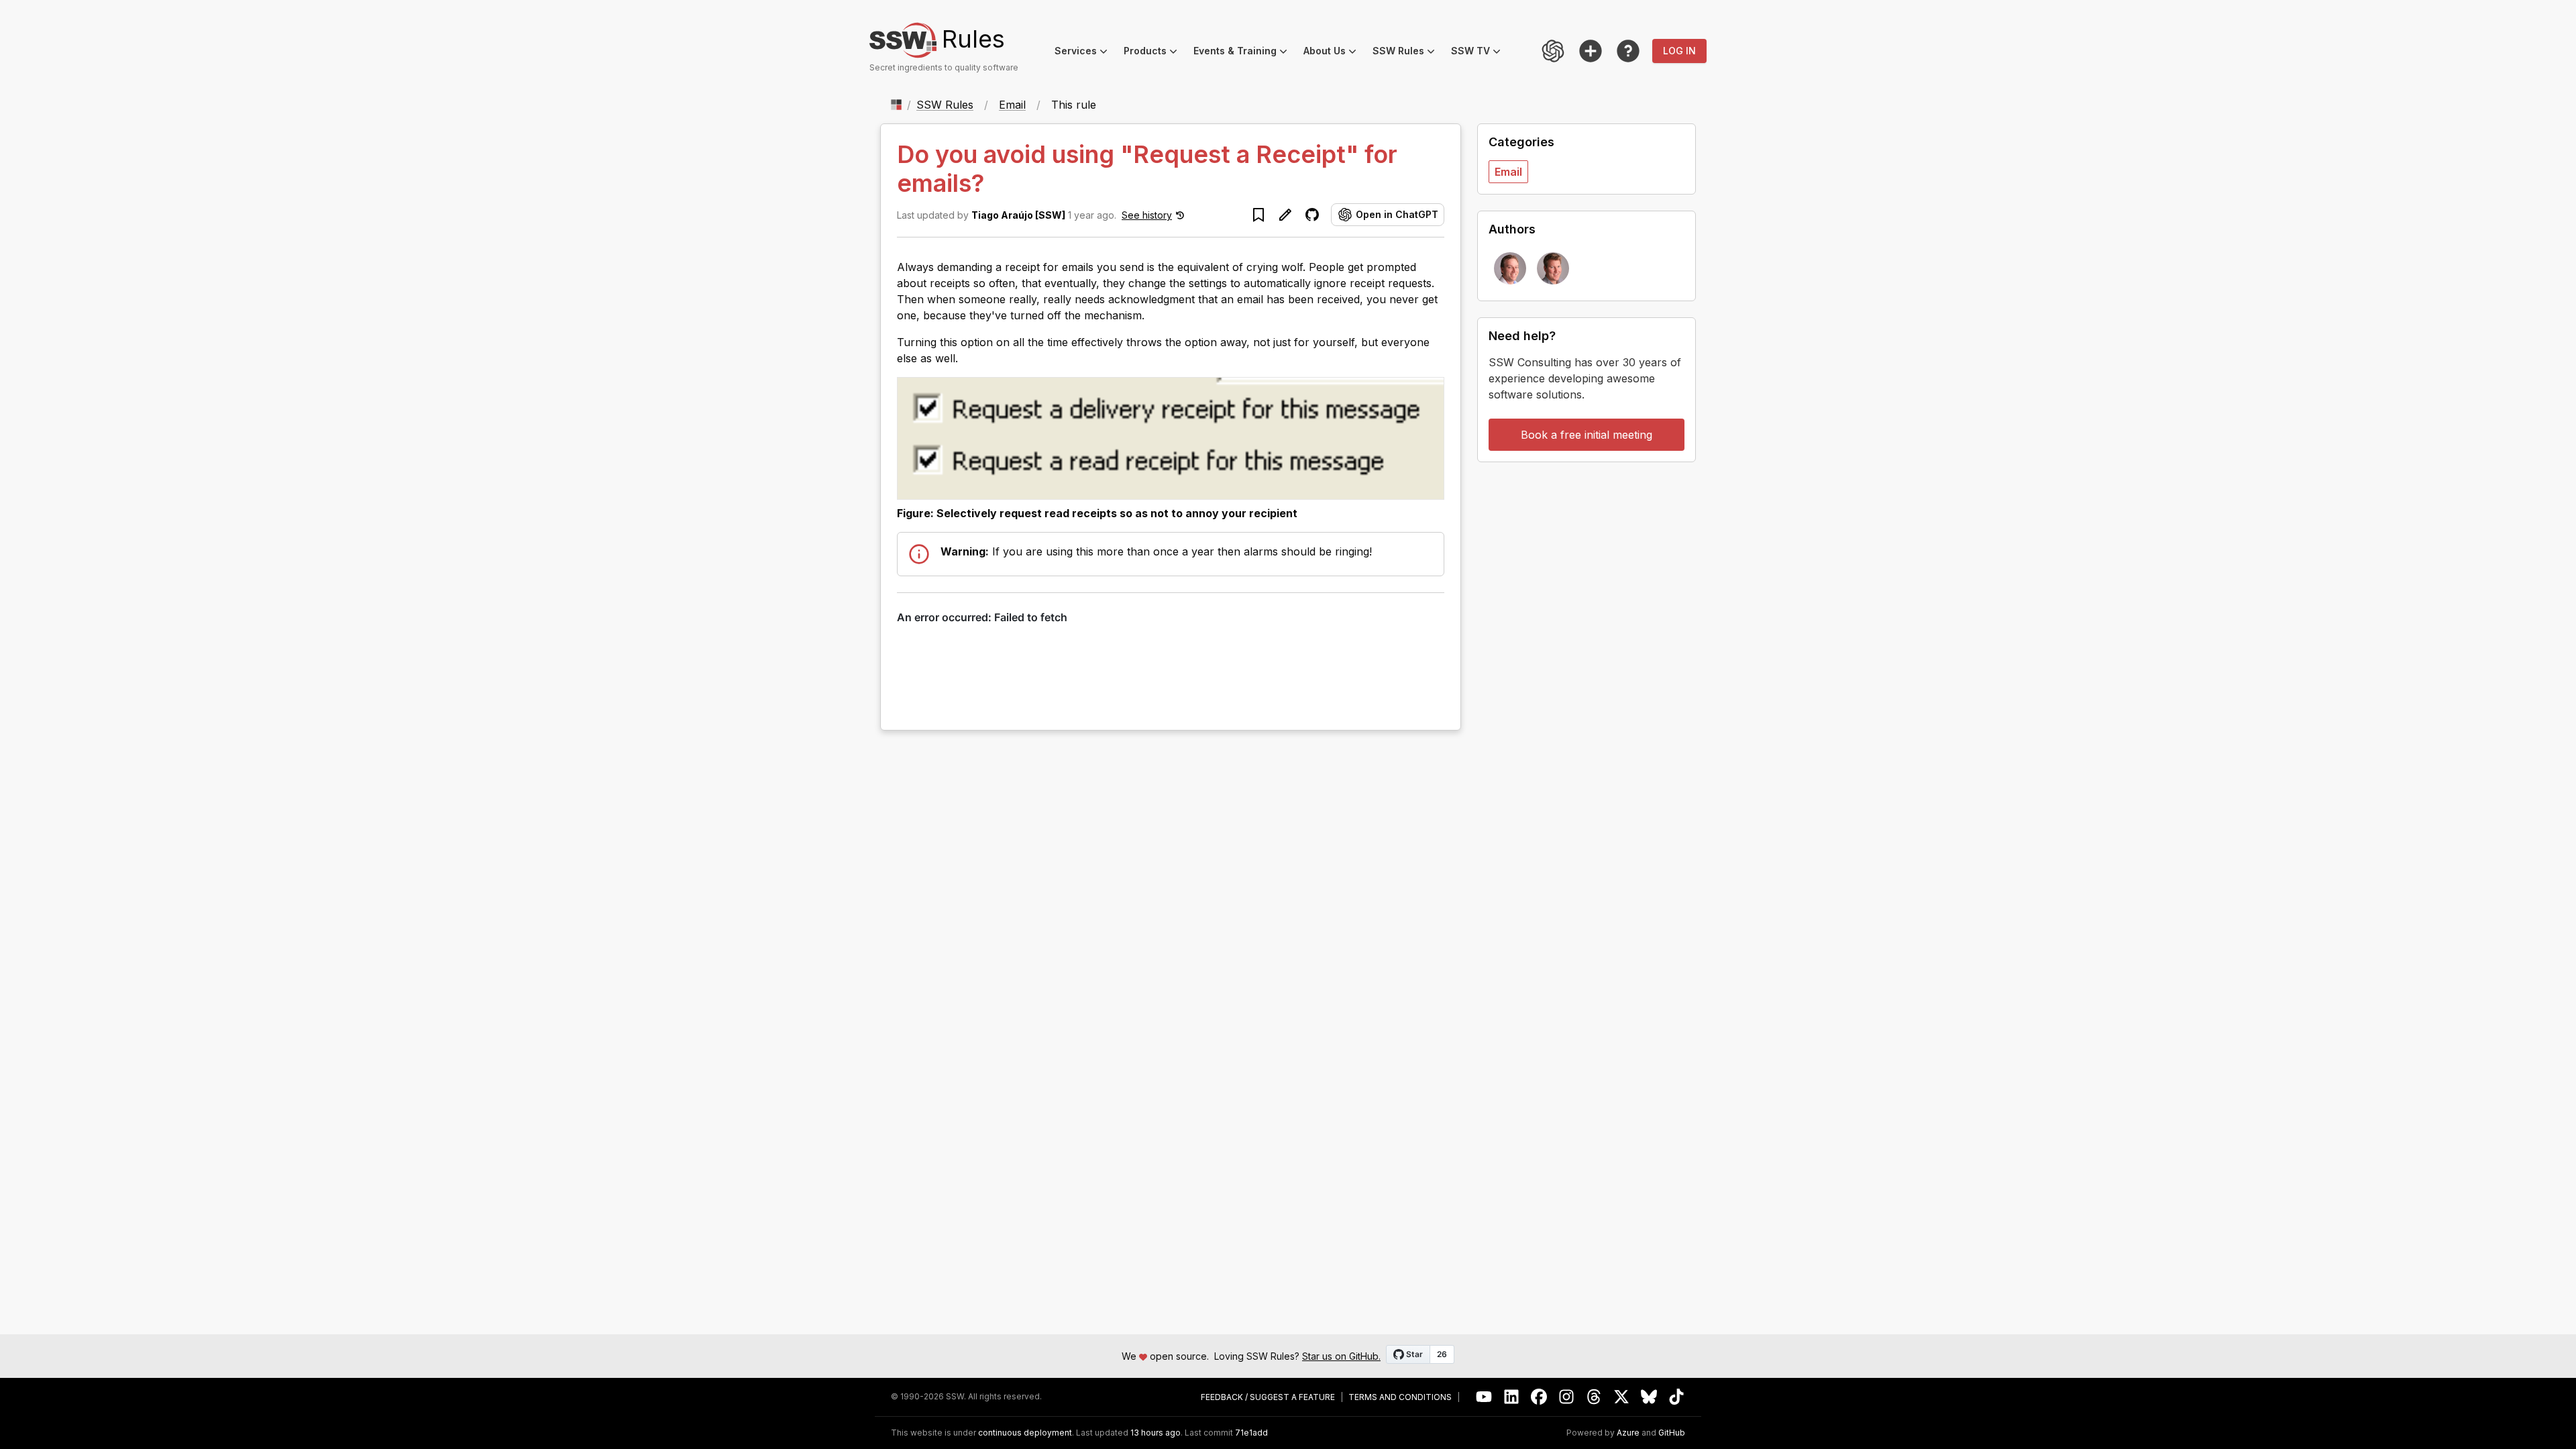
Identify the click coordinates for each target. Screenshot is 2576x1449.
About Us (1334, 53)
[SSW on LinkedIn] (1512, 1397)
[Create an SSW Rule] (1591, 51)
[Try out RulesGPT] (1553, 51)
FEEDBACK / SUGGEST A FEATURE (1268, 1397)
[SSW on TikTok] (1677, 1397)
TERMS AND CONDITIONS (1400, 1397)
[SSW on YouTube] (1484, 1397)
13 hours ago (1156, 1433)
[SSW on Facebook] (1539, 1397)
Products (1155, 53)
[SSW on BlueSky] (1649, 1397)
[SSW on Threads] (1594, 1397)
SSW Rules (1408, 53)
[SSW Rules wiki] (1628, 51)
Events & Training (1244, 53)
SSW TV (1480, 53)
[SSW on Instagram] (1567, 1397)
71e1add (1251, 1433)
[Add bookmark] (1258, 215)
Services (1085, 53)
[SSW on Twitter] (1622, 1397)
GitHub (1672, 1433)
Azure (1628, 1433)
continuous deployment (1025, 1433)
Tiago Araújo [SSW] (1018, 215)
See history (1147, 215)
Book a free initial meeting (1587, 435)
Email (1012, 105)
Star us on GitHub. (1341, 1356)
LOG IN (1679, 51)
